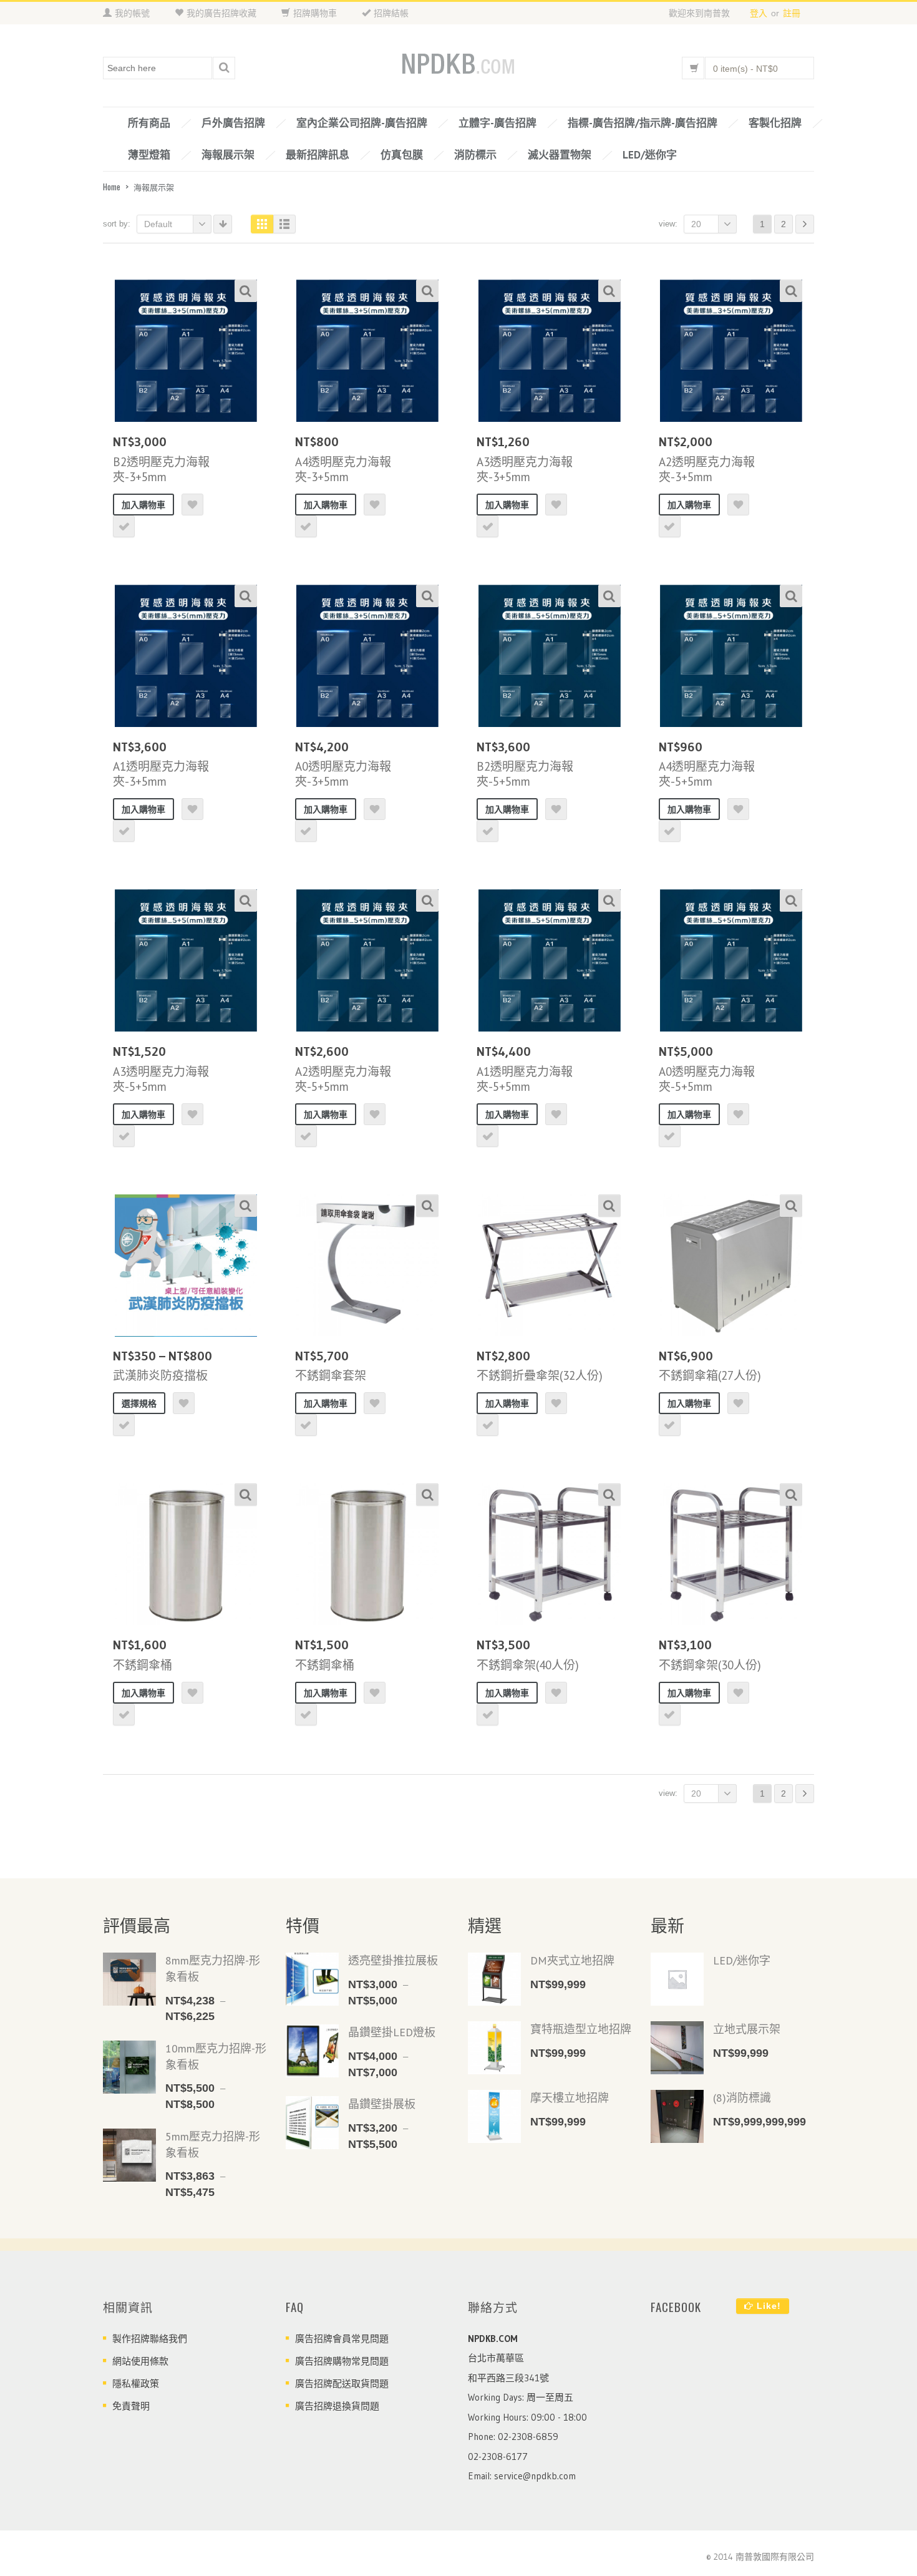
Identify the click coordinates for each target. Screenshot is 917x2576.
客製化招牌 (775, 123)
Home (112, 187)
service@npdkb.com (535, 2476)
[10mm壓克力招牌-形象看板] (129, 2067)
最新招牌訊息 (318, 155)
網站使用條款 (140, 2361)
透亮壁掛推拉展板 (393, 1960)
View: (668, 224)
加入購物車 (143, 505)
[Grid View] (262, 224)
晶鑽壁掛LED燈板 (392, 2032)
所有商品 (149, 123)
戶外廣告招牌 (233, 123)
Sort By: (117, 224)
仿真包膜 (402, 155)
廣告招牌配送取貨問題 (342, 2383)
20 (696, 224)
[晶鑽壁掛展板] (312, 2123)
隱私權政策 (136, 2383)
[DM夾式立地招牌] (494, 1979)
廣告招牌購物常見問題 (342, 2361)
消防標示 (475, 155)
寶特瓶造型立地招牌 (581, 2029)
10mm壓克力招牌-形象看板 (216, 2056)
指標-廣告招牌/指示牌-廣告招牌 (643, 123)
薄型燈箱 (149, 155)
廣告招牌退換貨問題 (337, 2406)
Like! (767, 2306)
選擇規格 (139, 1403)
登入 (759, 13)
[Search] (224, 68)
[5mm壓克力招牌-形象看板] (129, 2155)
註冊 (792, 13)
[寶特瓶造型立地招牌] (494, 2048)
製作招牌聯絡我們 (150, 2339)
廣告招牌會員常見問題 (342, 2339)
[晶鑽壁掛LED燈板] (312, 2051)
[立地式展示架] (677, 2048)
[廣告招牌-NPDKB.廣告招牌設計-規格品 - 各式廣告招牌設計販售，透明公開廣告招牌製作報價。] (458, 65)
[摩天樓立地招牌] (494, 2116)
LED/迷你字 (650, 155)
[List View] (284, 224)
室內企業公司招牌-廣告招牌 (362, 123)
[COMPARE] (124, 526)
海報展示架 (228, 155)
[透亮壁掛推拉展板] (312, 1979)
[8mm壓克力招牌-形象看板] (129, 1979)
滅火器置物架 (560, 155)
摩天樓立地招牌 (570, 2098)
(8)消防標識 (742, 2098)
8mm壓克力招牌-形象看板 (213, 1969)
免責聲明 (131, 2406)
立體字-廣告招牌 (497, 123)
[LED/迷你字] (677, 1979)
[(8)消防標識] (677, 2116)
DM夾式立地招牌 (572, 1960)
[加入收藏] (192, 505)
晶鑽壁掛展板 (382, 2104)
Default (158, 224)
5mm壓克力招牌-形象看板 (213, 2144)
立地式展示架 (747, 2029)
